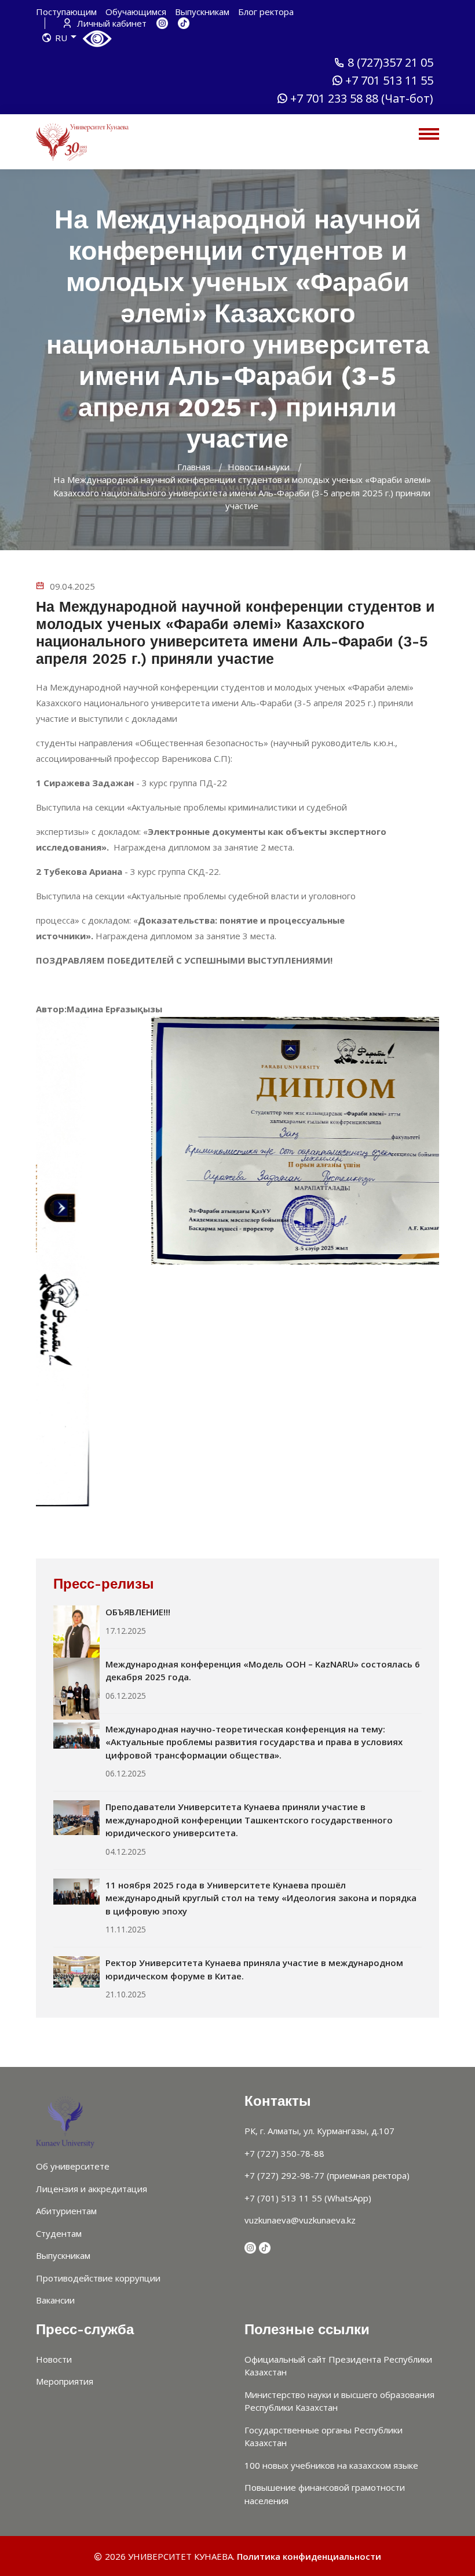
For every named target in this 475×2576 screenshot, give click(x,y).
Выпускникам (202, 12)
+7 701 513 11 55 (389, 81)
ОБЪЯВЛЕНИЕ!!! (138, 1612)
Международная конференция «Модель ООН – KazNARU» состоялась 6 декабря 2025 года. (263, 1671)
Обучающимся (136, 12)
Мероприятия (65, 2381)
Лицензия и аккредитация (92, 2189)
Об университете (73, 2166)
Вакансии (55, 2300)
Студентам (59, 2233)
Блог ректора (266, 12)
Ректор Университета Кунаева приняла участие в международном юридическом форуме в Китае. (254, 1969)
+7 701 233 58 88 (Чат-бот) (362, 99)
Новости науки (259, 467)
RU (61, 38)
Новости (54, 2359)
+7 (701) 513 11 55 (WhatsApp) (308, 2198)
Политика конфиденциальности (309, 2556)
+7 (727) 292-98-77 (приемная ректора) (327, 2175)
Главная (194, 467)
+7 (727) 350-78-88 (284, 2153)
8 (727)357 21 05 (390, 63)
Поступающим (66, 12)
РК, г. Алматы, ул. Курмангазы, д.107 (319, 2131)
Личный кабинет (111, 23)
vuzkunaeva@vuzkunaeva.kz (300, 2220)
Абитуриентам (66, 2211)
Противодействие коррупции (98, 2278)
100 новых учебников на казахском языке (331, 2465)
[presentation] (223, 1529)
